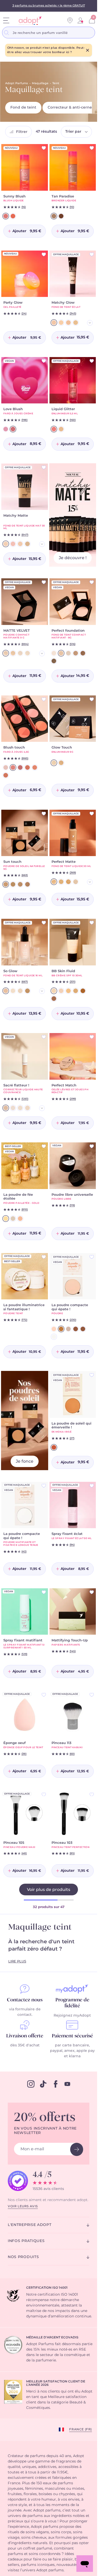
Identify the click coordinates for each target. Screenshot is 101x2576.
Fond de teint (23, 108)
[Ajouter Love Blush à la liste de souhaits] (44, 361)
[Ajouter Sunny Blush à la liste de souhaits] (44, 148)
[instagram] (31, 2084)
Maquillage (40, 83)
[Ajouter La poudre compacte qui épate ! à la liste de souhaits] (92, 1257)
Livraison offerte (25, 2036)
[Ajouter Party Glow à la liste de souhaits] (44, 254)
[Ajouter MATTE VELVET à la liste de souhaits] (44, 582)
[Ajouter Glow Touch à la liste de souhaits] (92, 699)
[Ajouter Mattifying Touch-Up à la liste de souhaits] (92, 1592)
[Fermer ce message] (88, 50)
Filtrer (22, 132)
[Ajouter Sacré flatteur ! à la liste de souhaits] (44, 1037)
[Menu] (6, 20)
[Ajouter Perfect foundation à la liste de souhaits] (92, 582)
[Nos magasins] (70, 20)
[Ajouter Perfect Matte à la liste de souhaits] (92, 814)
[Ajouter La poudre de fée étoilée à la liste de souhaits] (44, 1146)
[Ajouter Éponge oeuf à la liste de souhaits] (44, 1695)
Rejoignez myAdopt (72, 2016)
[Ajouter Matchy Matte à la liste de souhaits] (44, 467)
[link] (80, 20)
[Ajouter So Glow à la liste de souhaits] (44, 923)
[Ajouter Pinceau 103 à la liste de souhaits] (92, 1795)
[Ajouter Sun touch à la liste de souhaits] (44, 814)
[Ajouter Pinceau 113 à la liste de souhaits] (92, 1695)
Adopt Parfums (17, 83)
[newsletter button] (77, 2149)
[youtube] (67, 2084)
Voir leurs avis (23, 2206)
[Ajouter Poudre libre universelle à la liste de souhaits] (92, 1146)
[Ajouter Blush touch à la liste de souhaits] (44, 699)
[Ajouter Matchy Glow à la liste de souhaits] (92, 254)
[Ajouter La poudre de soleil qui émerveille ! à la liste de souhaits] (92, 1375)
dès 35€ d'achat (25, 2045)
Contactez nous (25, 2000)
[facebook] (56, 2084)
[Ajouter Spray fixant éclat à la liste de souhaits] (92, 1486)
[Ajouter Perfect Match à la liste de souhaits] (92, 1037)
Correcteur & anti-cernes (71, 108)
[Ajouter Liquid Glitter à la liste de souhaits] (92, 361)
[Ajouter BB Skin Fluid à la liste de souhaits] (92, 923)
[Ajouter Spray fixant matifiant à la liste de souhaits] (44, 1592)
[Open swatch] (90, 323)
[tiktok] (43, 2084)
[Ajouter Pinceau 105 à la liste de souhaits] (44, 1795)
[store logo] (28, 21)
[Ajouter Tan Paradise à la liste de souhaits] (92, 148)
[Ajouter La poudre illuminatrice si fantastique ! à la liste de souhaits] (44, 1257)
